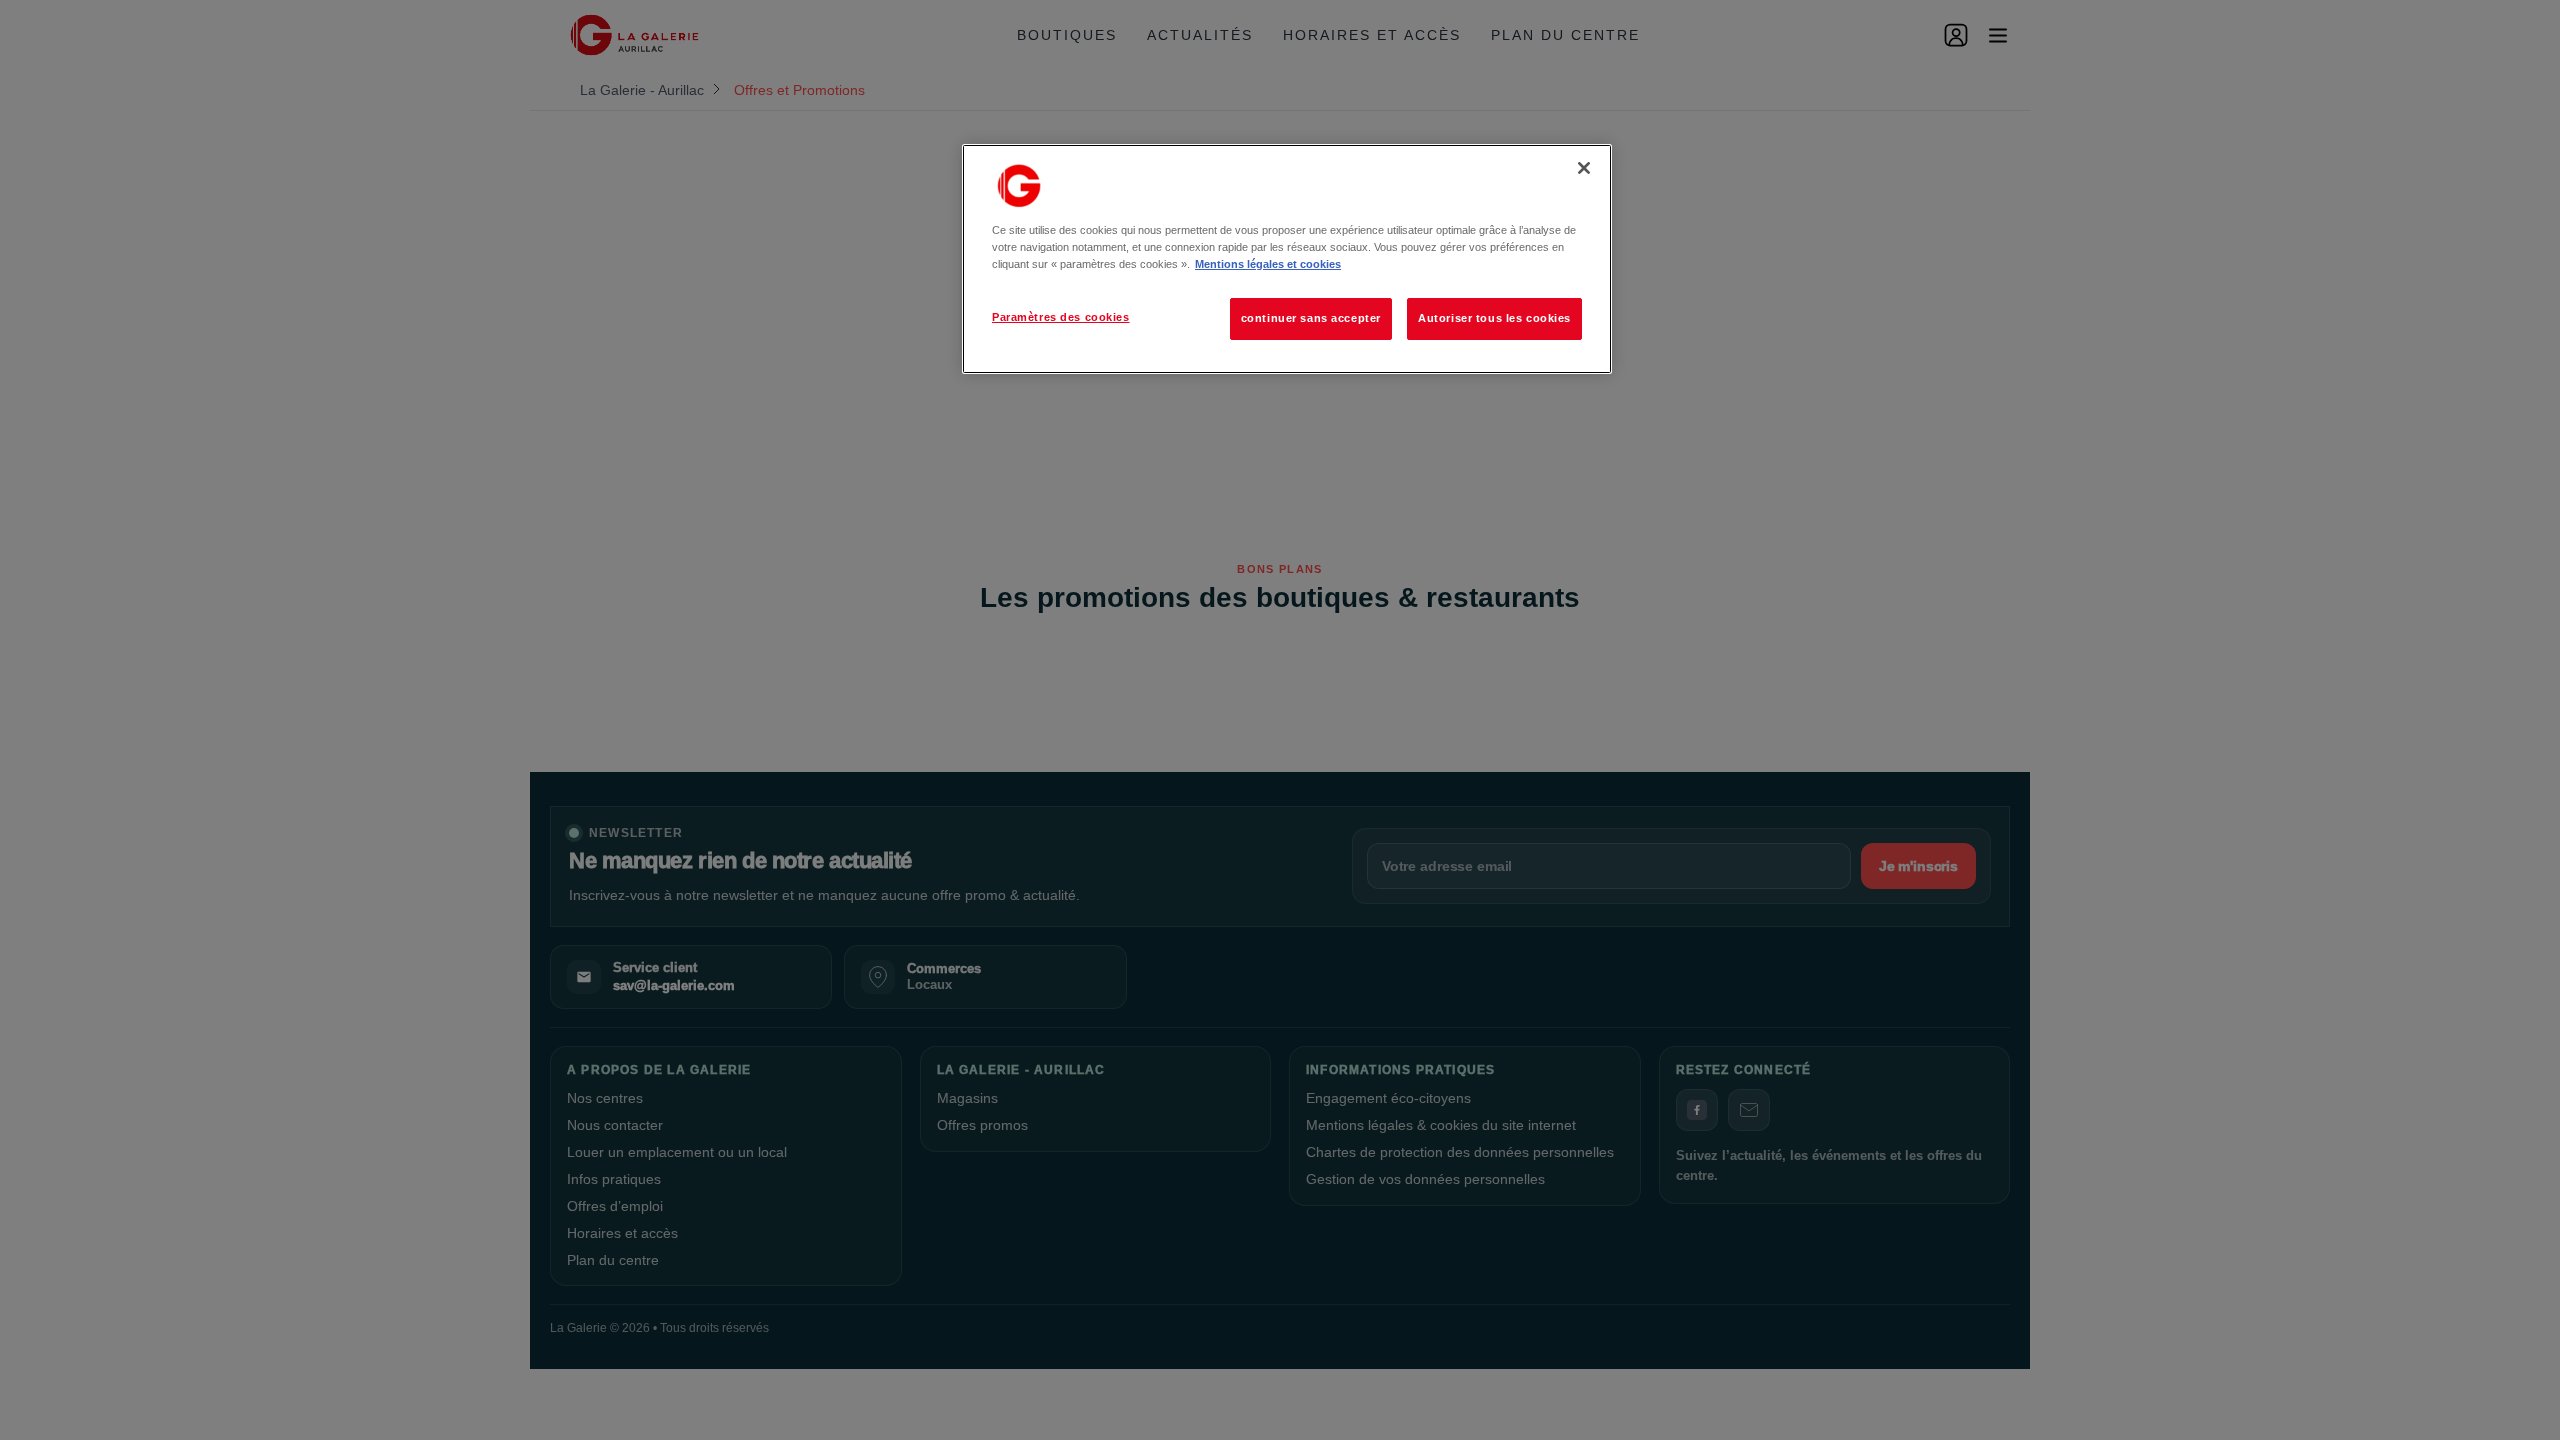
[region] (1287, 259)
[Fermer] (1584, 168)
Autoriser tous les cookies (1494, 318)
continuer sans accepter (1311, 318)
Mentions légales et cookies (1268, 264)
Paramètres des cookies (1061, 317)
